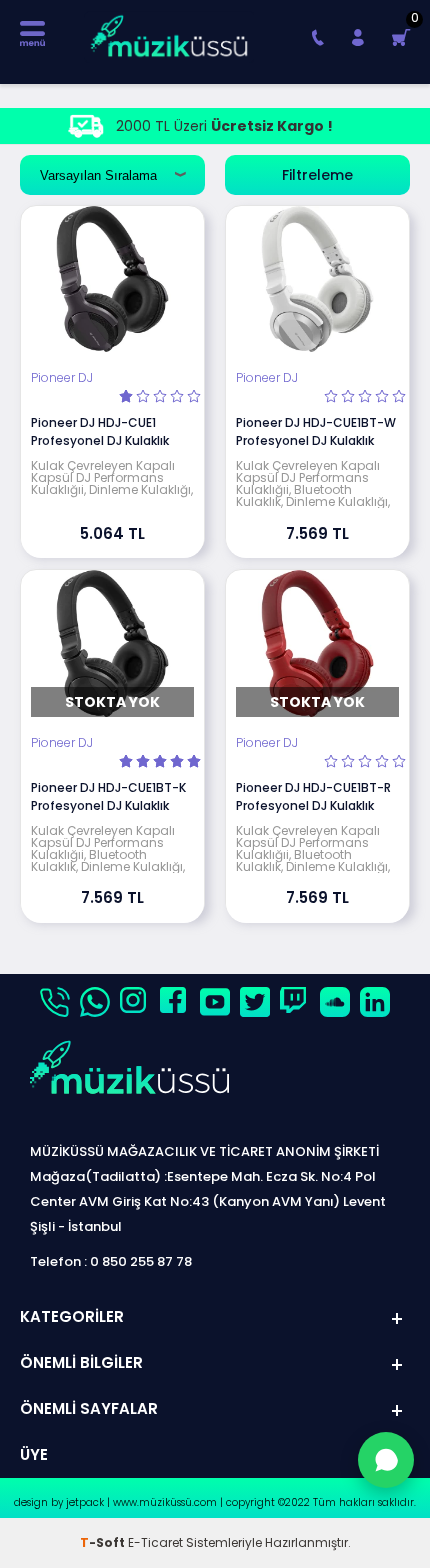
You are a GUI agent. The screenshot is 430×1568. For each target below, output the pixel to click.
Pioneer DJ (62, 378)
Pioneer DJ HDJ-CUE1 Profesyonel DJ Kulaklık (100, 431)
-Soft (104, 1542)
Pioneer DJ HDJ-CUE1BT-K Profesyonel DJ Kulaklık (108, 796)
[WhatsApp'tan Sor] (386, 1460)
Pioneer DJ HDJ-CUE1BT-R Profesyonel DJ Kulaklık (313, 796)
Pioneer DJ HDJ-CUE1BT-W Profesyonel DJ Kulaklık (316, 431)
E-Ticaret (155, 1542)
